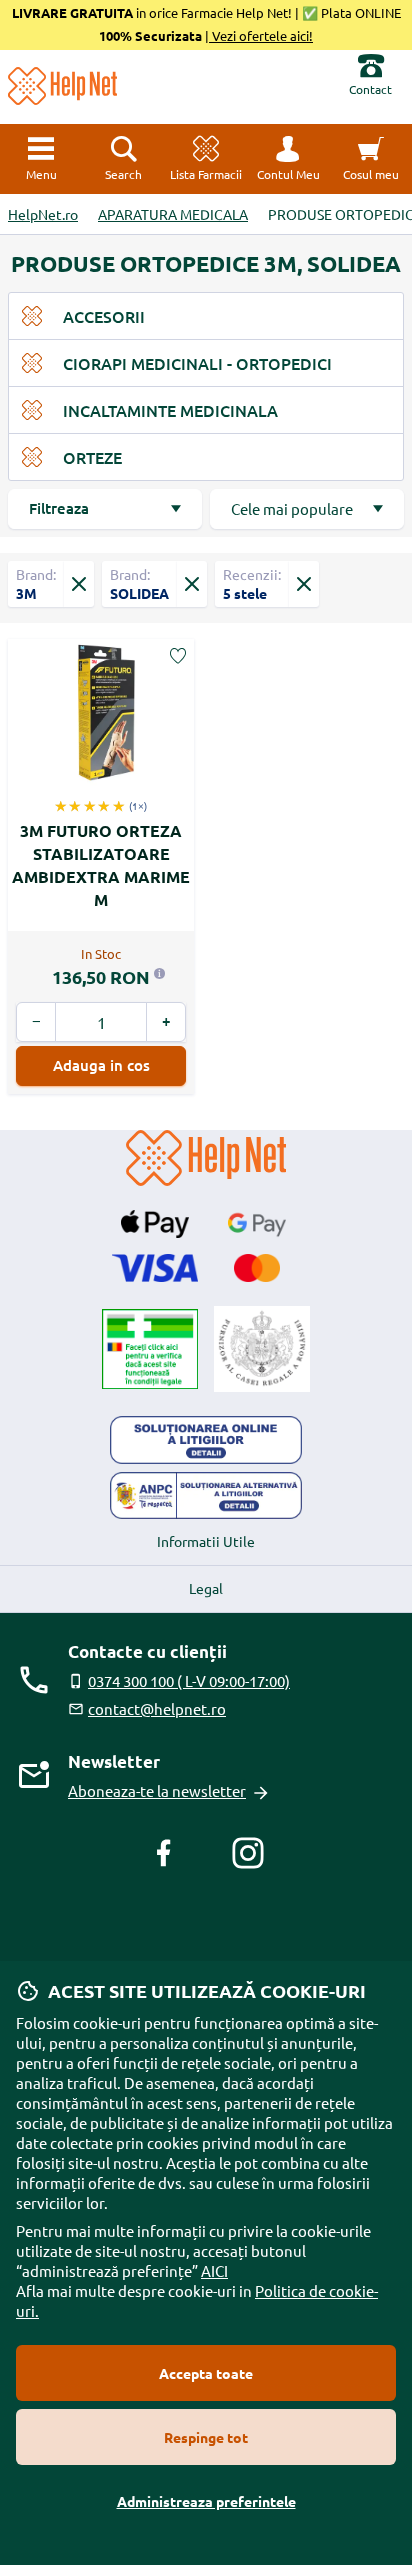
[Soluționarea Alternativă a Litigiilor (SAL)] (206, 1496)
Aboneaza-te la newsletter (157, 1790)
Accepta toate (206, 2373)
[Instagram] (248, 1853)
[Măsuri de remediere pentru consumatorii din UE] (206, 1440)
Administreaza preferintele (206, 2501)
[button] (288, 159)
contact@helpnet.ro (157, 1708)
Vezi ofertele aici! (261, 35)
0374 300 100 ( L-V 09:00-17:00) (189, 1680)
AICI (214, 2270)
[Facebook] (164, 1853)
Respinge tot (206, 2437)
